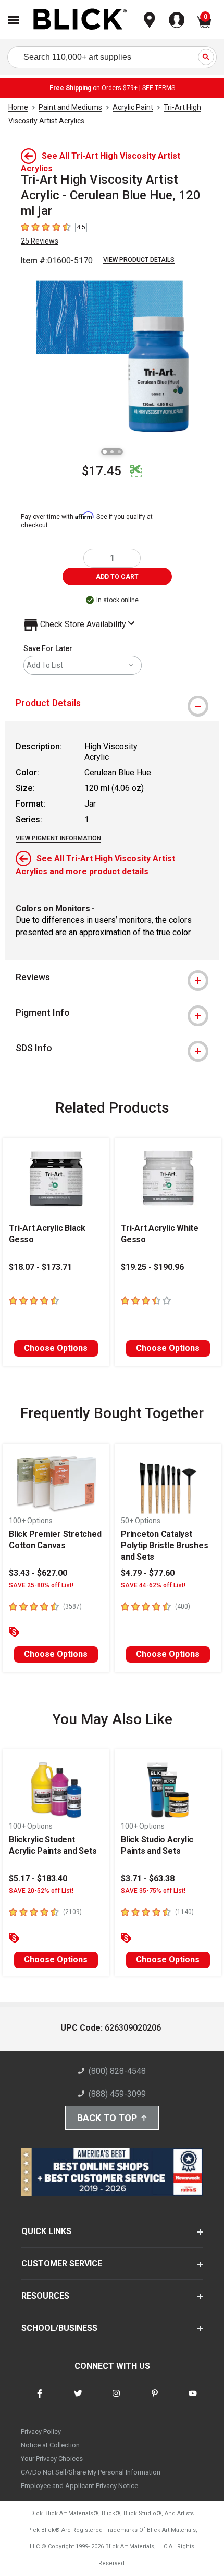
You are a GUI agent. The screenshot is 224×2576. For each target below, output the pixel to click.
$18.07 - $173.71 (40, 1267)
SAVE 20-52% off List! (41, 1891)
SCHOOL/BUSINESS (59, 2328)
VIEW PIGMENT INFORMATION (58, 838)
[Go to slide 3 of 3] (119, 452)
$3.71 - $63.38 (148, 1878)
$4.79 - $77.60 (148, 1573)
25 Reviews (40, 241)
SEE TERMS (159, 88)
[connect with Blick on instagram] (116, 2400)
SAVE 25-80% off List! (41, 1585)
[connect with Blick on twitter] (78, 2400)
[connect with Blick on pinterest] (155, 2400)
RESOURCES (45, 2296)
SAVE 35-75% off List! (153, 1891)
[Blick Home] (80, 20)
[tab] (112, 703)
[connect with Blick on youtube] (193, 2400)
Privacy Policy (41, 2432)
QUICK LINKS (46, 2231)
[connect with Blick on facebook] (40, 2400)
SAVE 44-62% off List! (153, 1585)
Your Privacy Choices (52, 2459)
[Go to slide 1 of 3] (105, 452)
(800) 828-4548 (117, 2071)
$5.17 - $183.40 (38, 1878)
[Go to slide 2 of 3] (112, 452)
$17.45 (102, 471)
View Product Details (139, 260)
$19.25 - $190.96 (152, 1267)
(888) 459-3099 (117, 2094)
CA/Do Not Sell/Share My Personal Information (91, 2472)
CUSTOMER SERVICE (62, 2263)
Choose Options (56, 1348)
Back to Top (107, 2118)
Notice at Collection (50, 2445)
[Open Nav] (14, 20)
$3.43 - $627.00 (38, 1573)
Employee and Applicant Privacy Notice (79, 2486)
